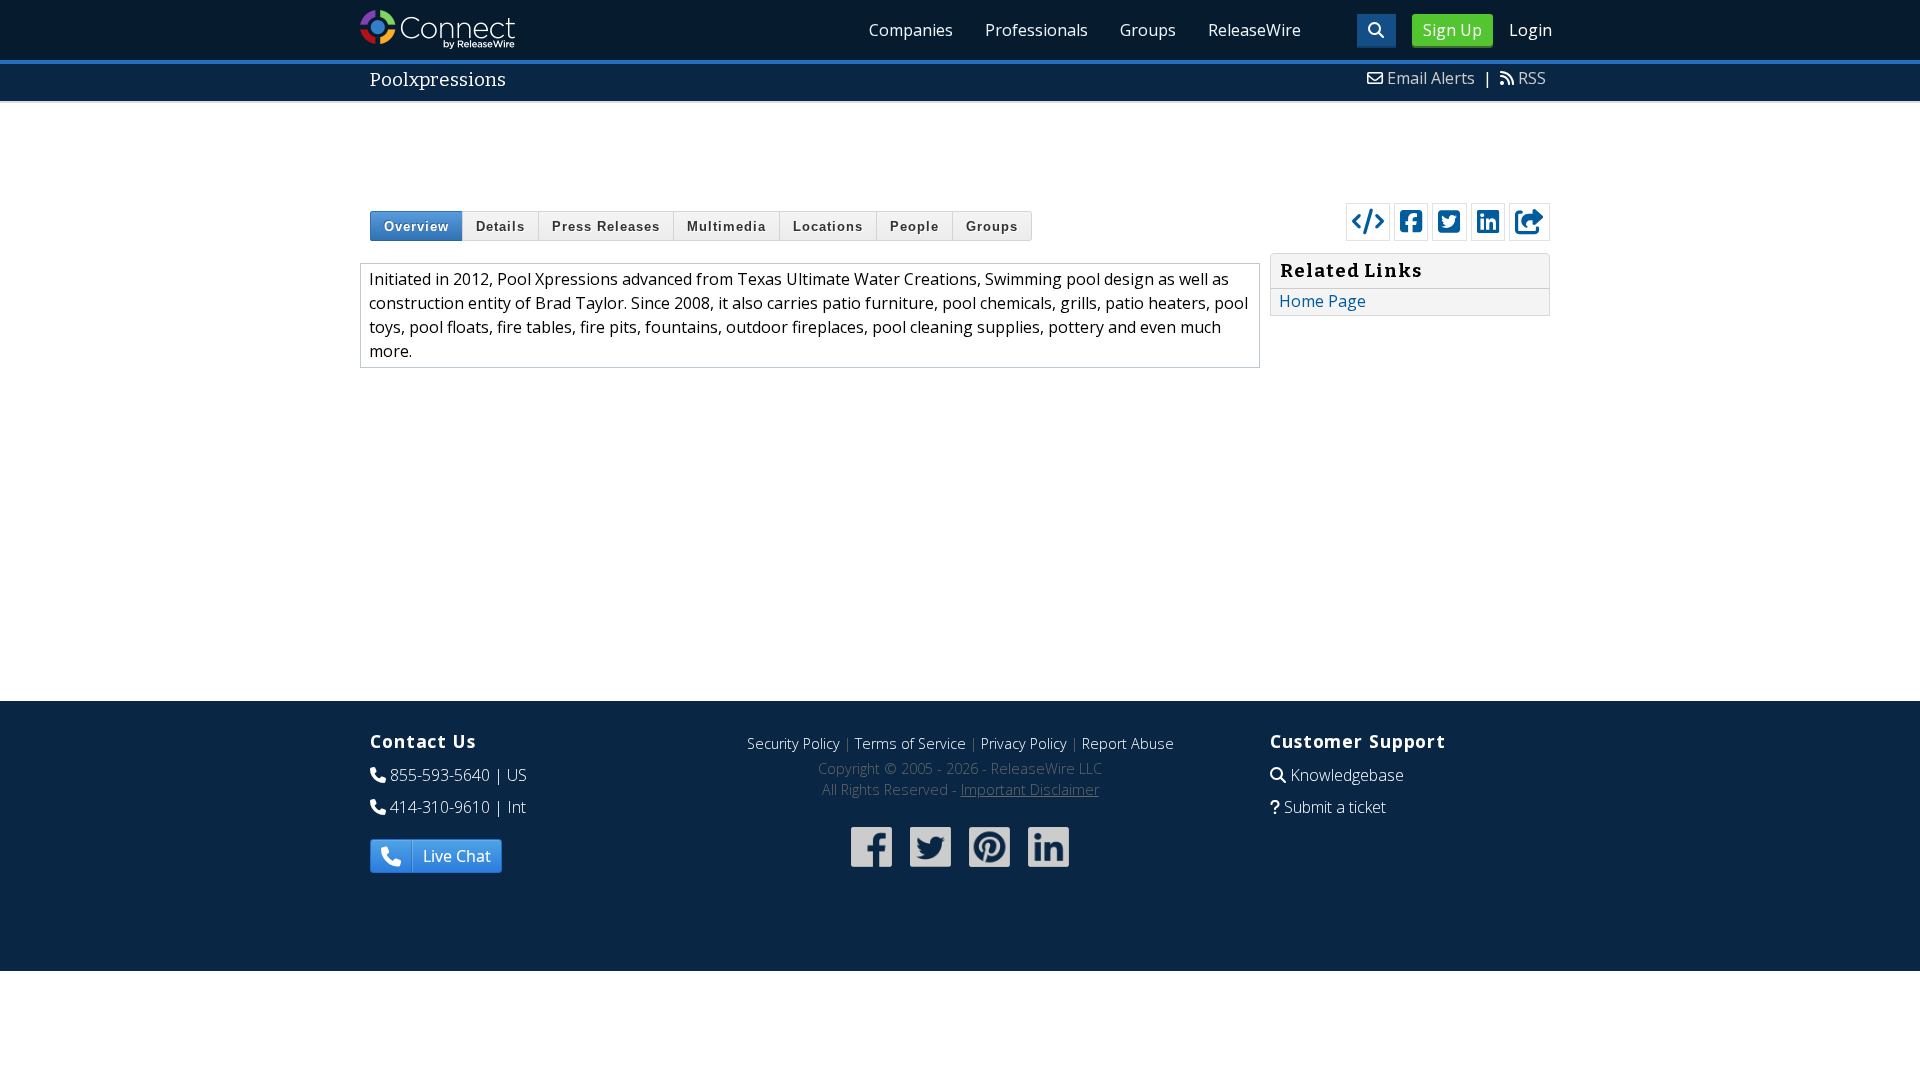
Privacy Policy (1024, 743)
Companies (911, 30)
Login (1530, 30)
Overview (416, 226)
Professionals (1036, 30)
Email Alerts (1431, 78)
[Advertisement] (960, 148)
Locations (828, 226)
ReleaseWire (1254, 30)
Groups (1148, 30)
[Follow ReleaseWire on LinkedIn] (1048, 868)
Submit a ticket (1335, 807)
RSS (1532, 78)
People (914, 226)
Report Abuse (1128, 743)
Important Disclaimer (1030, 789)
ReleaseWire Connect (437, 29)
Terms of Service (910, 743)
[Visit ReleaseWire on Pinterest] (989, 868)
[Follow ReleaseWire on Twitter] (930, 868)
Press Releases (606, 226)
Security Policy (793, 743)
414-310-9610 (440, 807)
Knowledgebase (1347, 775)
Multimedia (726, 226)
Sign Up (1452, 30)
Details (500, 226)
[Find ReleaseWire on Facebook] (871, 868)
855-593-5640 (440, 775)
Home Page (1322, 301)
